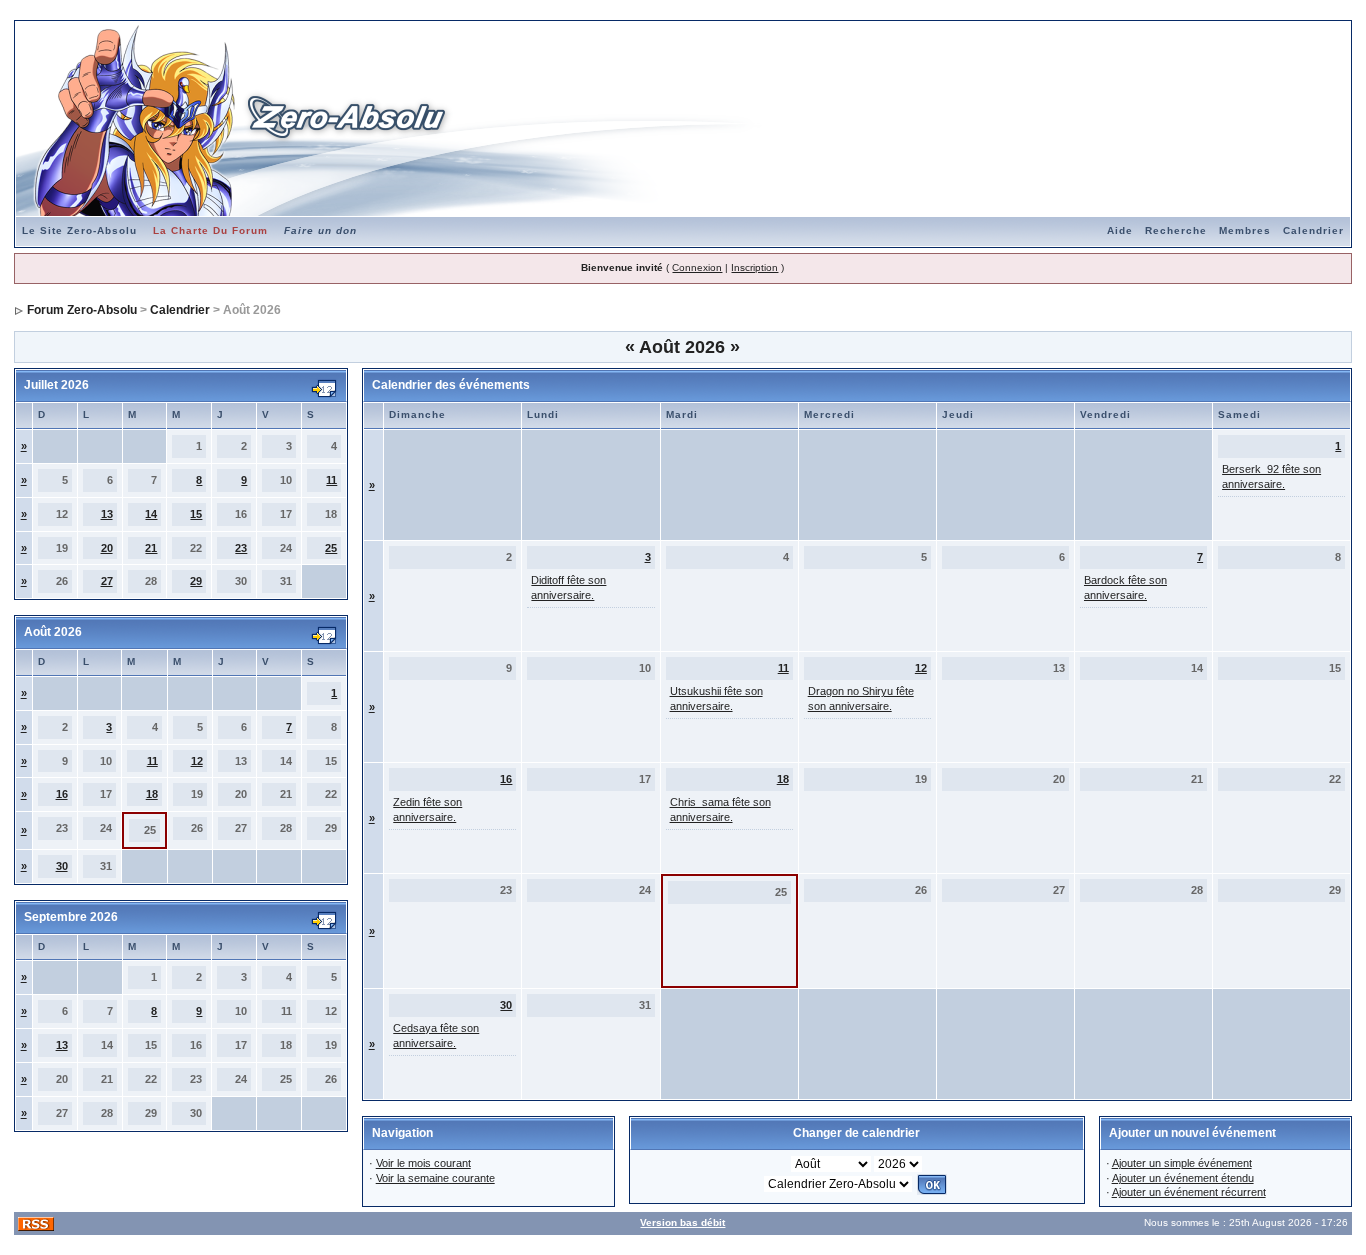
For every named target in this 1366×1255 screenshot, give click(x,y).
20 (107, 548)
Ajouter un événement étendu (1183, 1178)
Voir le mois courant (423, 1163)
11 (331, 480)
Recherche (1176, 230)
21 (151, 548)
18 (152, 794)
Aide (1120, 230)
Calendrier (1313, 230)
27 (107, 581)
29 (196, 581)
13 (107, 514)
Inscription (754, 267)
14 (151, 514)
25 (331, 548)
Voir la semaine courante (435, 1178)
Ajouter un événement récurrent (1189, 1192)
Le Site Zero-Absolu (79, 230)
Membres (1245, 230)
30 (62, 866)
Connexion (697, 267)
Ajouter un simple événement (1182, 1163)
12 (197, 761)
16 (62, 794)
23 (241, 548)
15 (196, 514)
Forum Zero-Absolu (82, 310)
